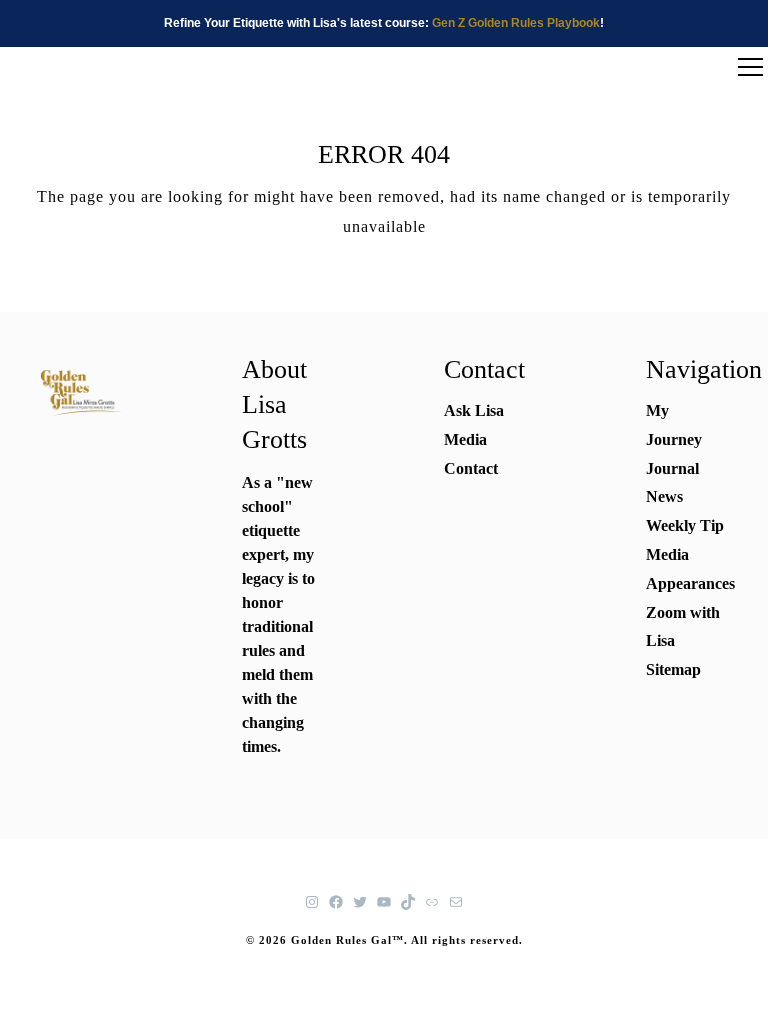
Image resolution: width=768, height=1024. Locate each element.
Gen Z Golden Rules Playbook (516, 23)
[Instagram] (312, 902)
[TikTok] (408, 902)
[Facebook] (336, 902)
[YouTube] (384, 902)
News (664, 496)
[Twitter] (360, 902)
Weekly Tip (685, 525)
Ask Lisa (474, 410)
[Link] (432, 902)
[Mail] (456, 902)
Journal (672, 468)
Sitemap (673, 669)
